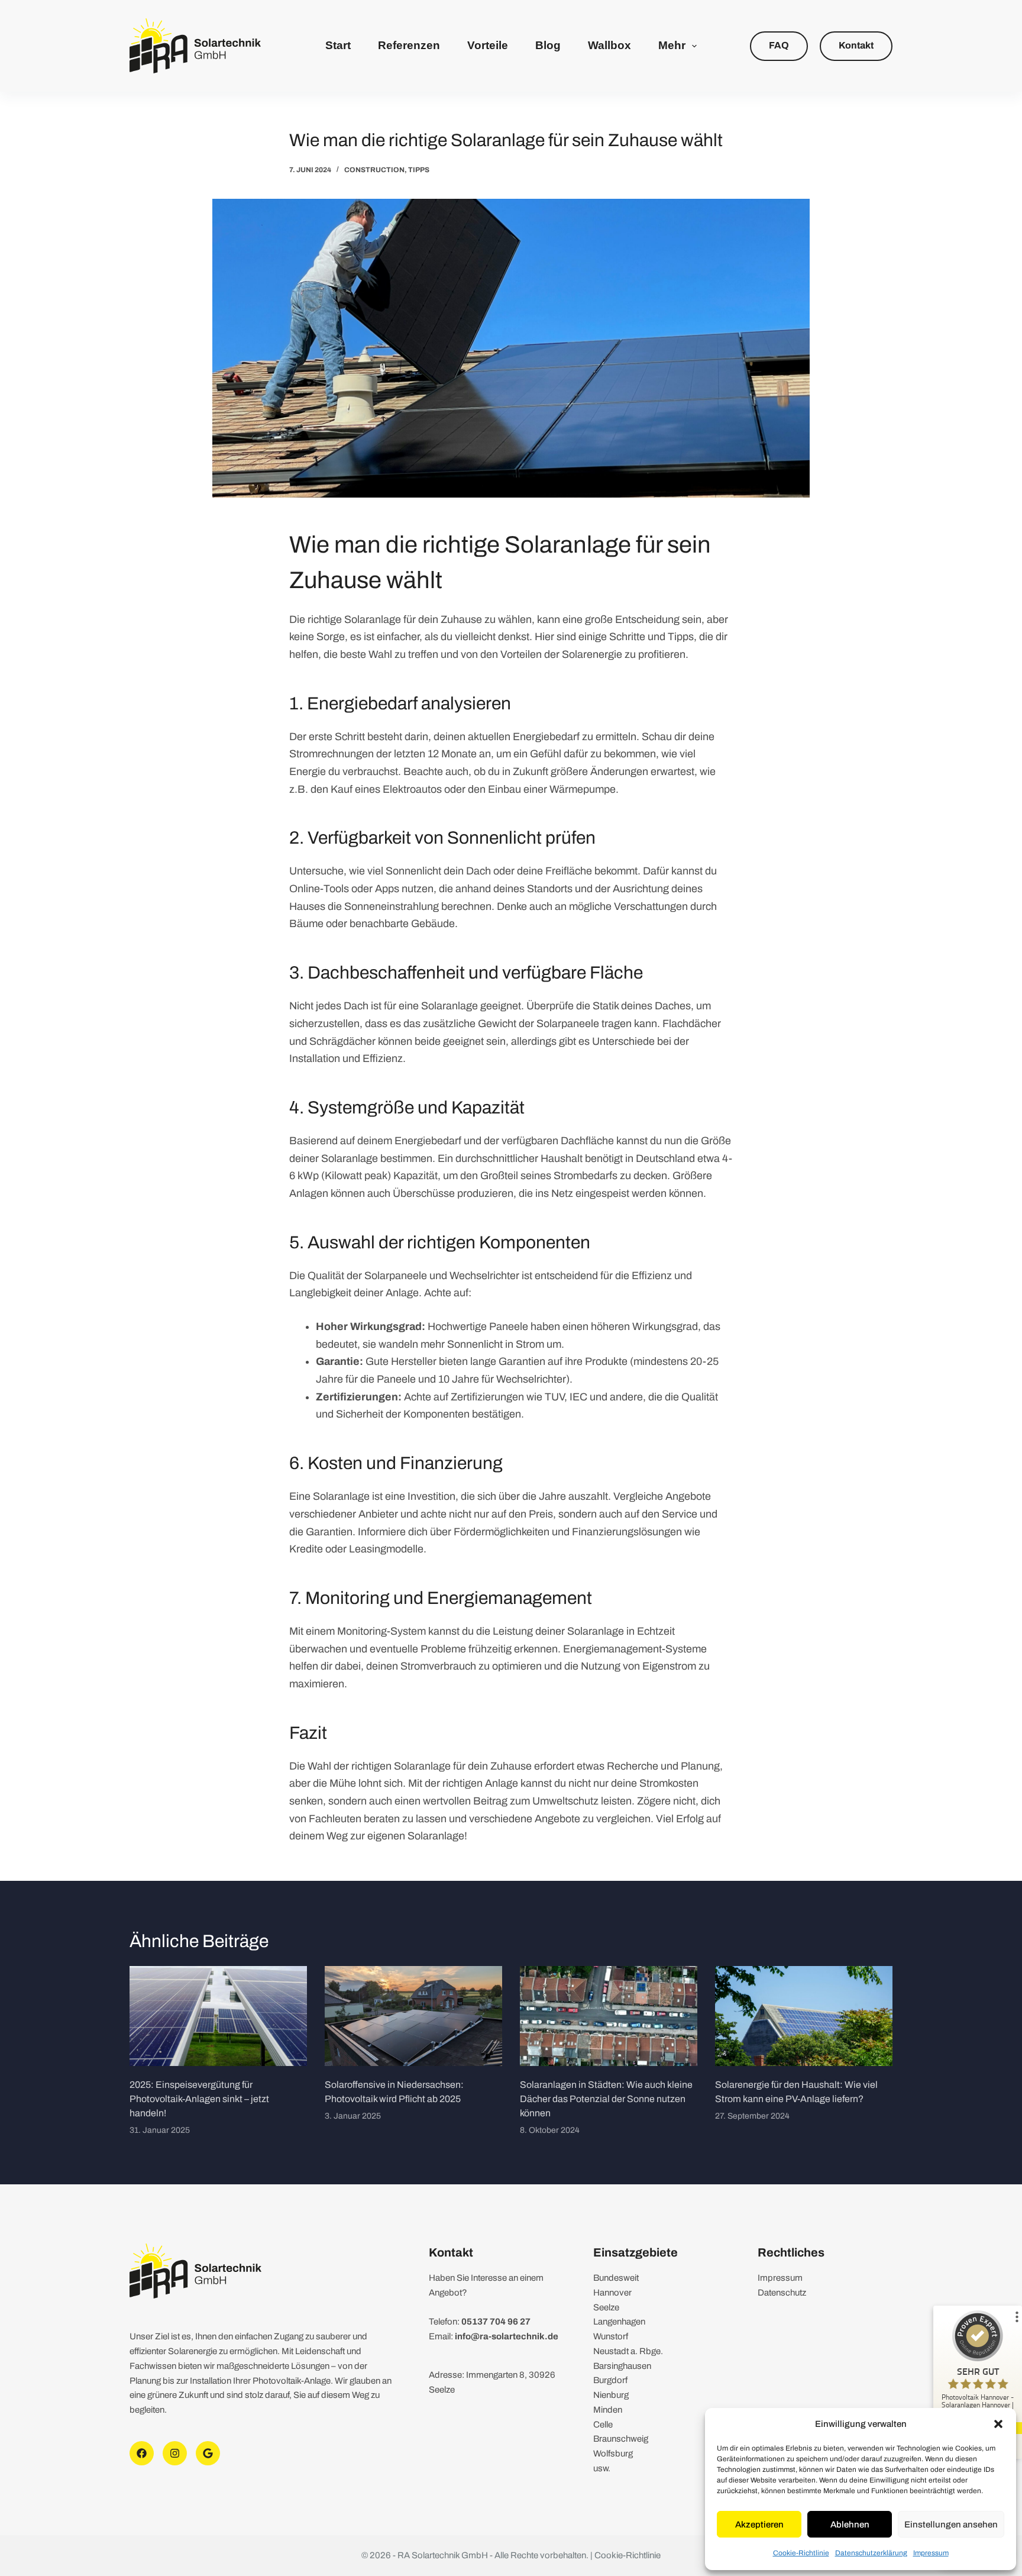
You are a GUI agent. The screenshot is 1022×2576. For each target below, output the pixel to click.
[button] (998, 2424)
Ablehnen (850, 2525)
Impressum (931, 2553)
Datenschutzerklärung (871, 2553)
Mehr (672, 45)
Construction (374, 170)
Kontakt (856, 45)
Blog (548, 45)
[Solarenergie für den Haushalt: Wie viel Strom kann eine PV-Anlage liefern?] (804, 2016)
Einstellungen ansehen (951, 2525)
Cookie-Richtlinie (801, 2553)
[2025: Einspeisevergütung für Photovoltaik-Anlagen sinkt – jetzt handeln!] (218, 2016)
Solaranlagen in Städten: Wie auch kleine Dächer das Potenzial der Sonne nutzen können (606, 2099)
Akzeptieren (759, 2525)
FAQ (779, 45)
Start (338, 45)
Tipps (419, 170)
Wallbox (609, 45)
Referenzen (409, 45)
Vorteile (488, 45)
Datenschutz (782, 2293)
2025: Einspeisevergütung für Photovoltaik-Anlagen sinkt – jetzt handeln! (199, 2099)
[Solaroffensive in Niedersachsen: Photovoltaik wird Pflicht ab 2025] (413, 2016)
